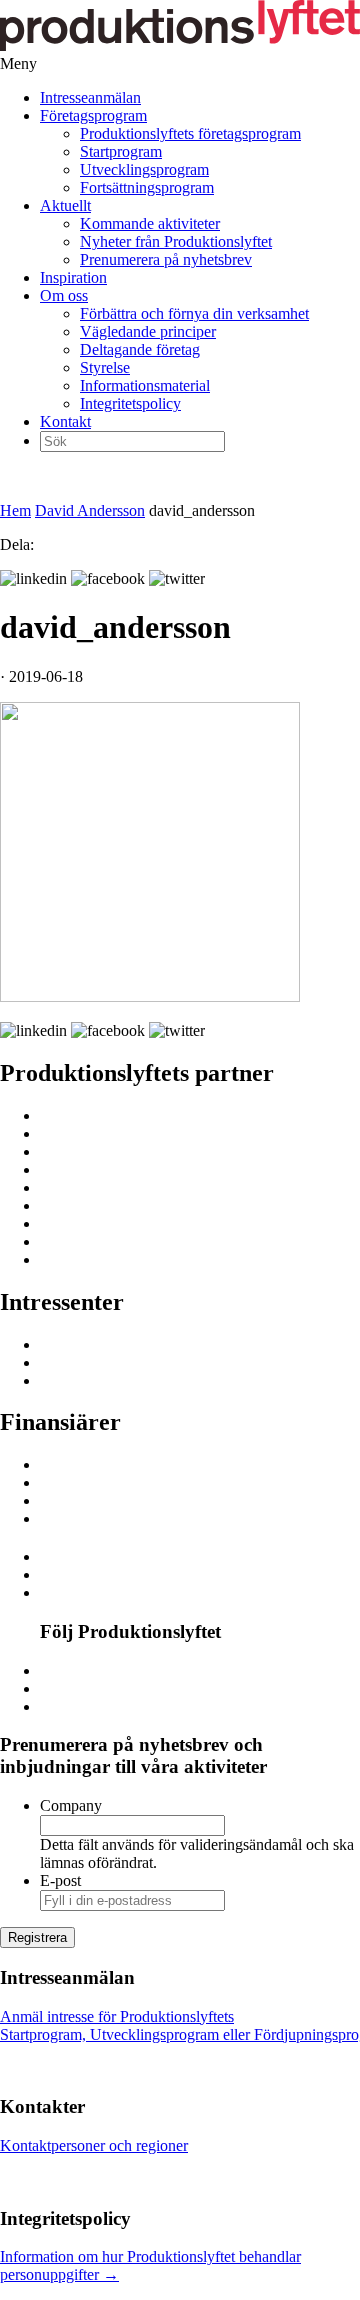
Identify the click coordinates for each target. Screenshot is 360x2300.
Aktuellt (65, 205)
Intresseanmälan (90, 97)
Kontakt (65, 421)
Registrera (37, 1937)
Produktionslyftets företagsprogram (190, 133)
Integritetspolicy (130, 403)
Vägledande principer (148, 331)
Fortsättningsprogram (147, 187)
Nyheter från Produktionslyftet (176, 241)
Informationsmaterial (145, 385)
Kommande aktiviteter (150, 223)
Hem (15, 510)
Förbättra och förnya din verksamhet (194, 313)
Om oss (64, 295)
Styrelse (105, 367)
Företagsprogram (93, 115)
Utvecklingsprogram (144, 169)
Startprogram (121, 151)
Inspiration (73, 277)
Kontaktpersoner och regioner (94, 2145)
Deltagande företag (140, 349)
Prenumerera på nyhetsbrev (166, 259)
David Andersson (90, 510)
